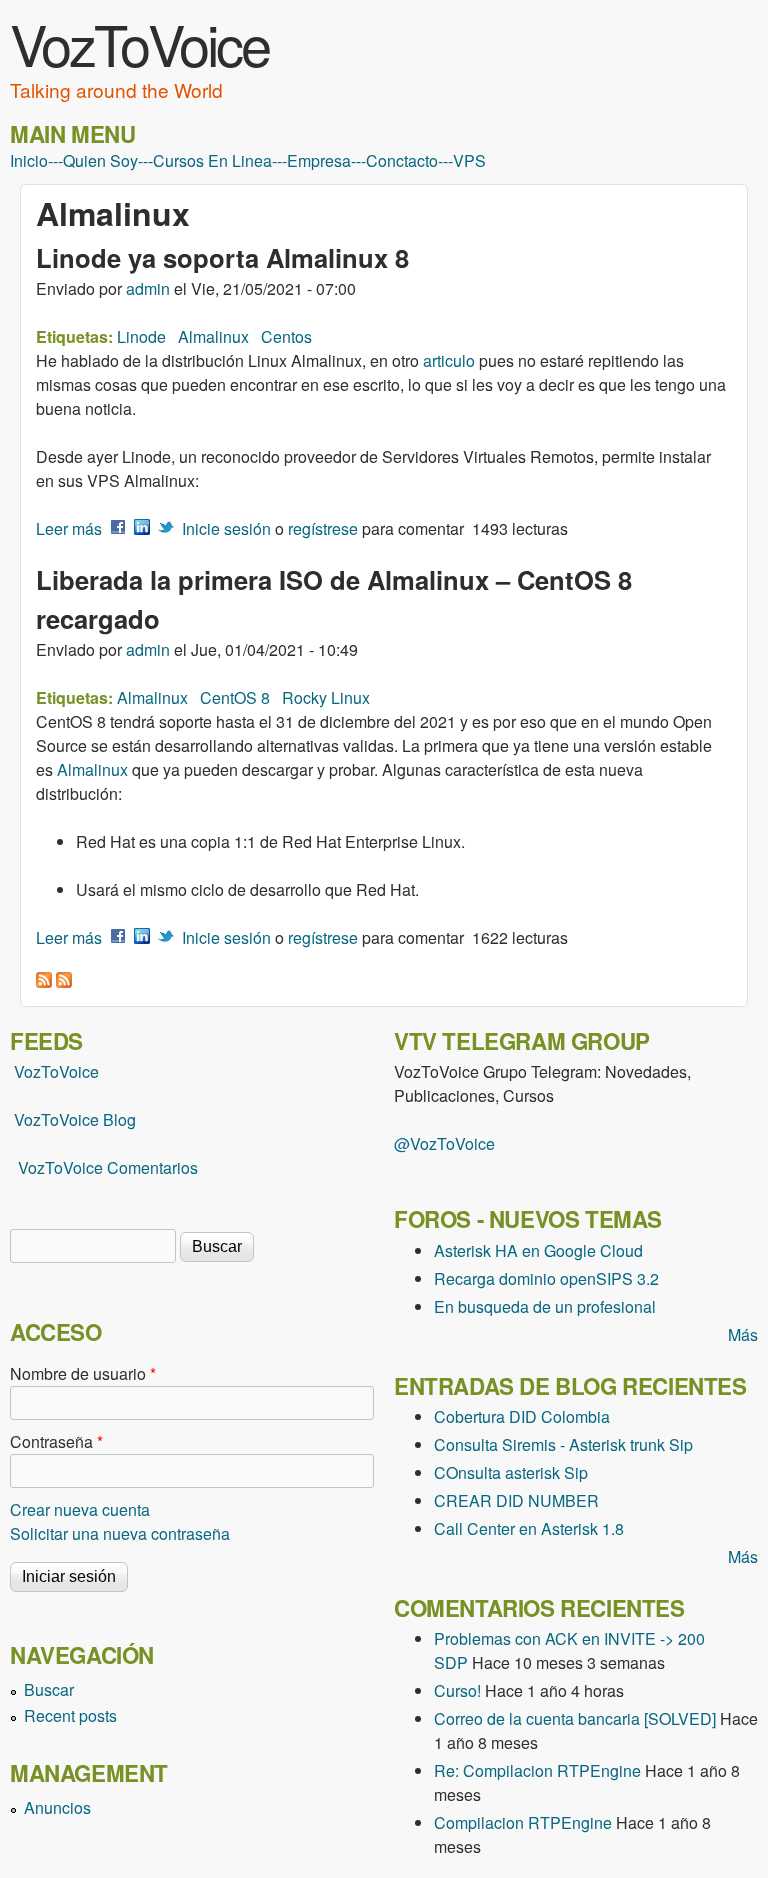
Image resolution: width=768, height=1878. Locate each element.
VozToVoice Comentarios (108, 1167)
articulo (449, 360)
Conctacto (402, 161)
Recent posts (70, 1715)
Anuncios (57, 1807)
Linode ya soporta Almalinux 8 (222, 257)
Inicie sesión (226, 528)
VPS (469, 161)
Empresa (319, 161)
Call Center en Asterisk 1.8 (529, 1528)
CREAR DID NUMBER (516, 1500)
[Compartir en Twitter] (166, 528)
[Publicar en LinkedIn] (142, 528)
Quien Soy (100, 161)
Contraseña (56, 1441)
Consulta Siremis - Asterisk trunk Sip (563, 1444)
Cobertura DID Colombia (522, 1416)
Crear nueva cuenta (80, 1509)
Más (743, 1334)
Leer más (69, 528)
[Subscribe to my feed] (12, 1119)
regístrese (323, 528)
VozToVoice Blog (75, 1119)
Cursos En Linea (212, 161)
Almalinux (213, 336)
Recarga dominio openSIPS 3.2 (546, 1278)
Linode (141, 336)
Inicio (29, 161)
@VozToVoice (444, 1143)
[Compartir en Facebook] (118, 528)
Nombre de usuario (83, 1373)
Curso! (457, 1690)
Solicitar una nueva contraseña (120, 1533)
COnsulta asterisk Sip (511, 1472)
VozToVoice (139, 43)
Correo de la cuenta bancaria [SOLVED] (575, 1718)
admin (148, 288)
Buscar (49, 1689)
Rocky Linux (326, 697)
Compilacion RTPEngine (523, 1822)
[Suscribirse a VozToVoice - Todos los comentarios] (64, 981)
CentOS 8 (235, 697)
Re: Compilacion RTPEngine (537, 1770)
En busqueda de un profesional (545, 1306)
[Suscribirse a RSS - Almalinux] (44, 981)
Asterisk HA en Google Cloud (538, 1250)
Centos (286, 336)
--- (55, 161)
